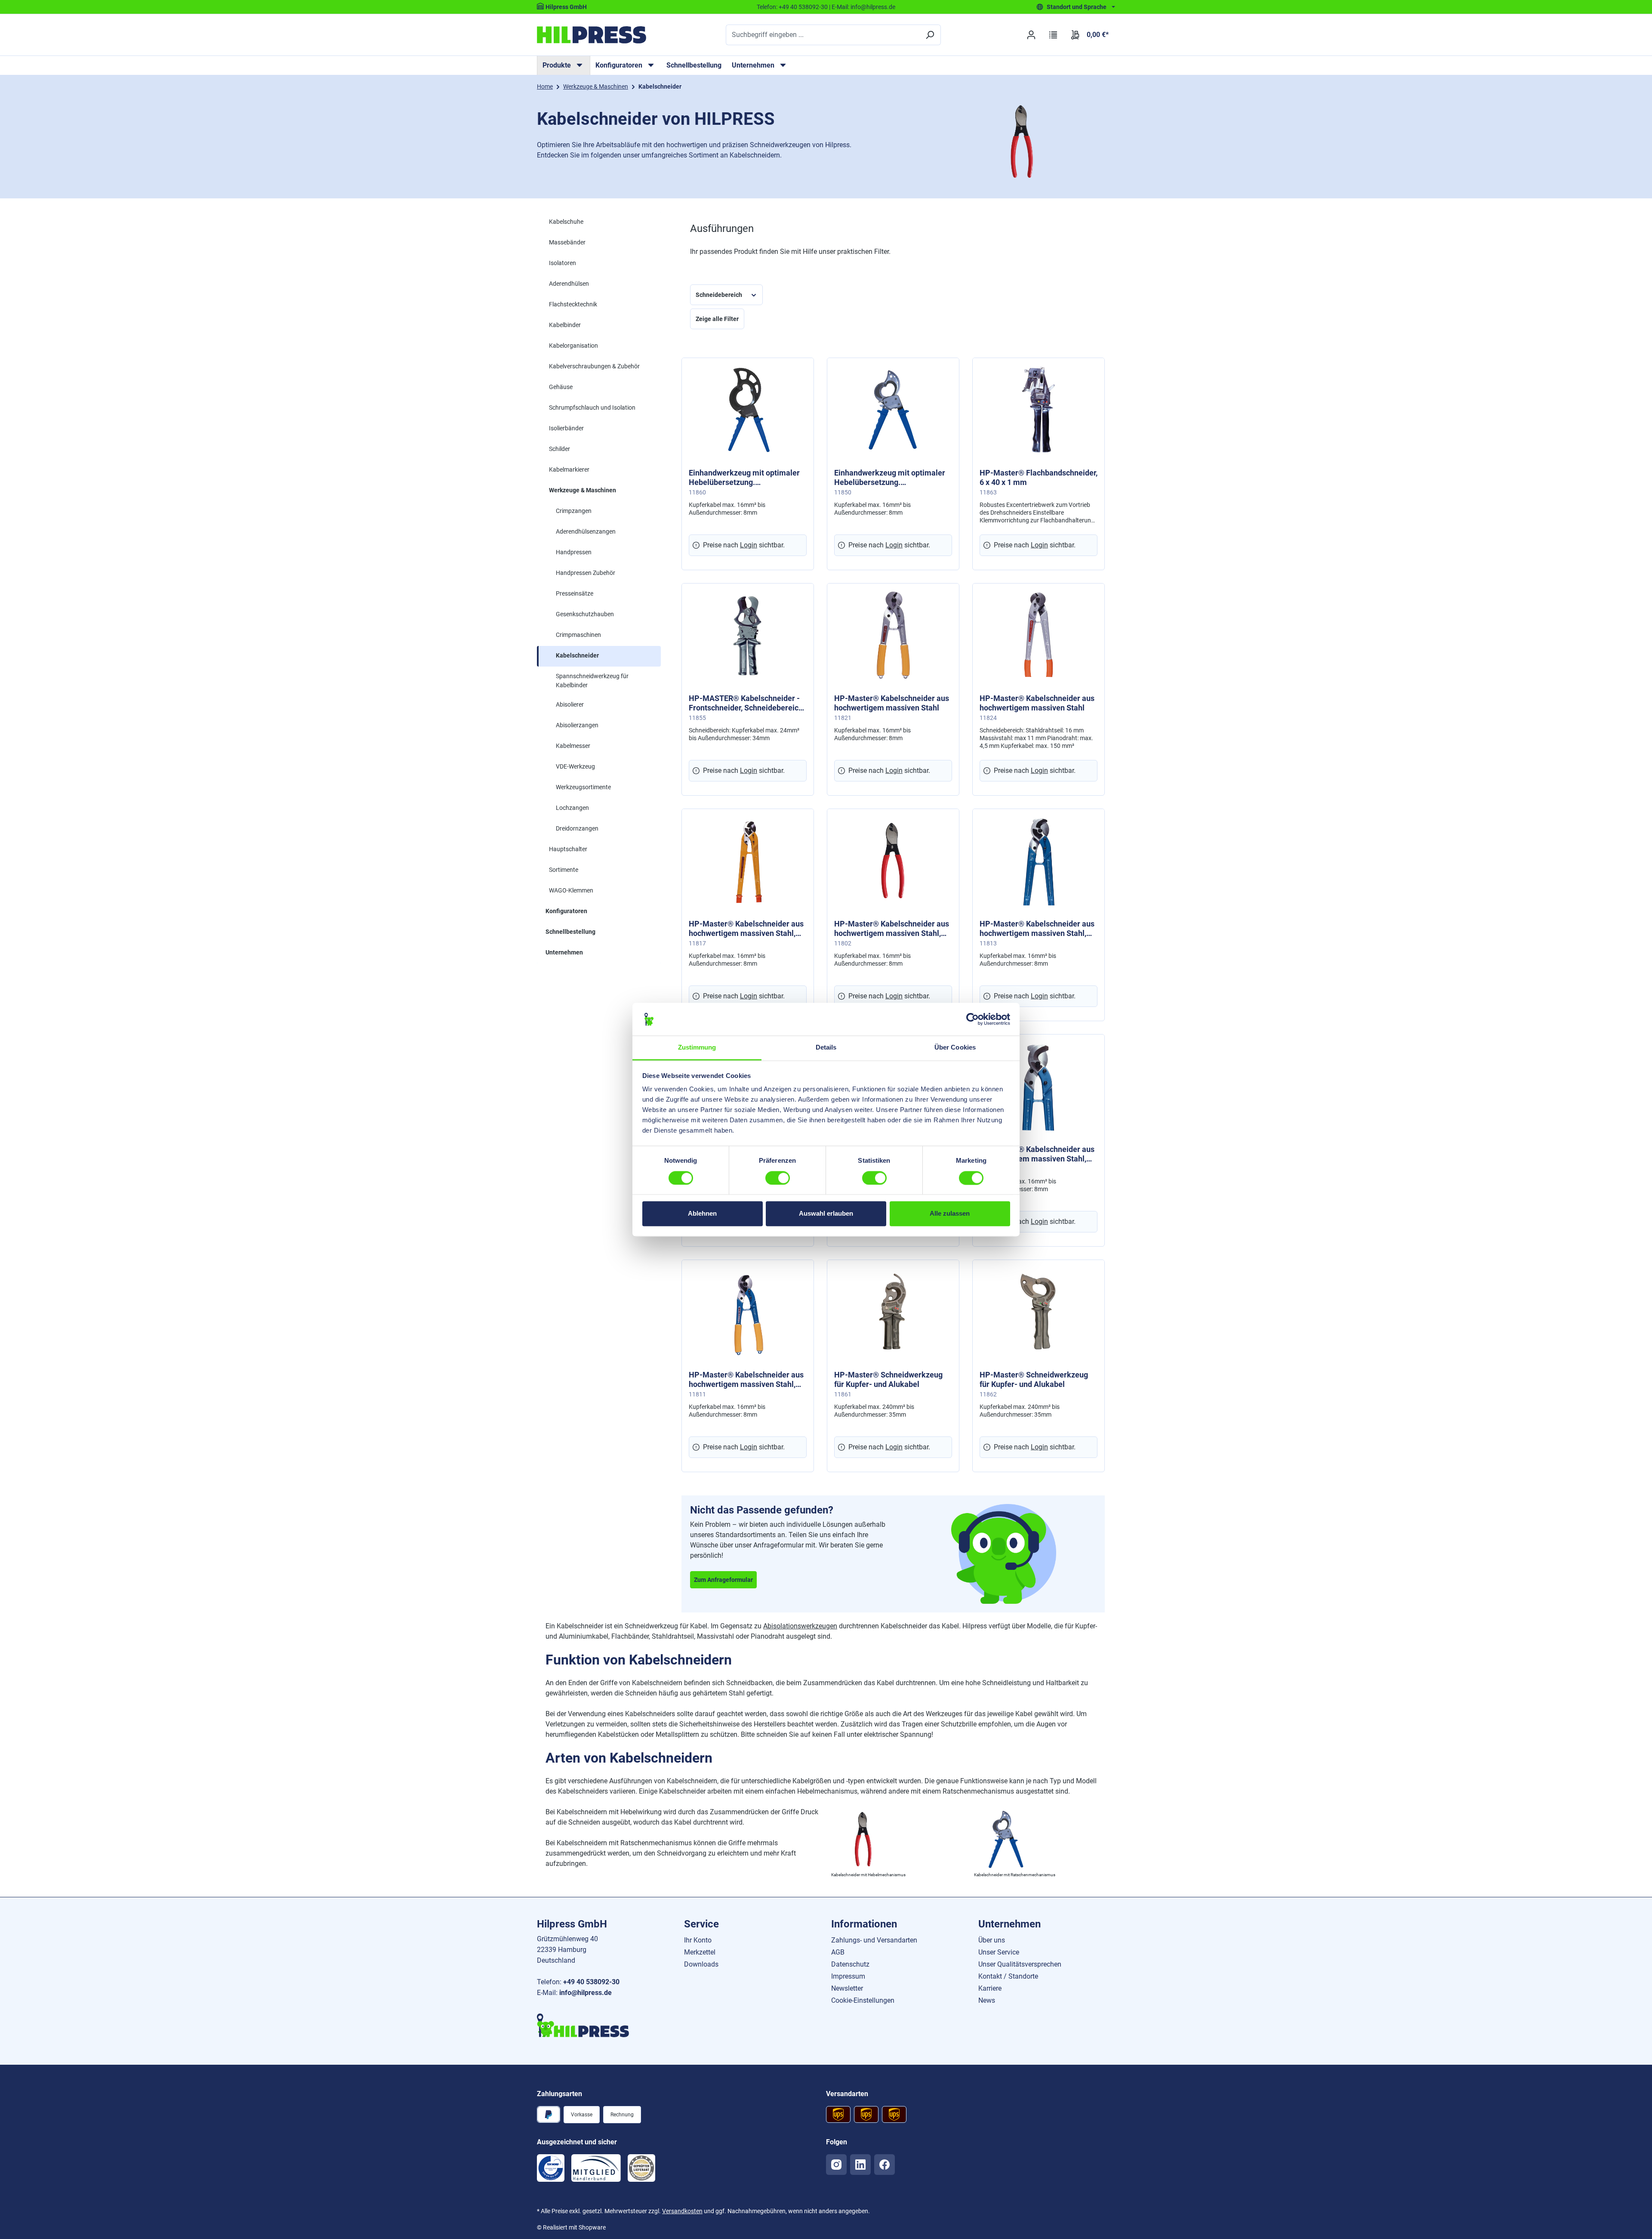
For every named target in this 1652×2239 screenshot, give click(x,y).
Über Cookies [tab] (955, 1048)
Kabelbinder (565, 325)
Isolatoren (562, 263)
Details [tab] (826, 1048)
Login (749, 545)
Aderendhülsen (569, 284)
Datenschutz (850, 1964)
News (987, 2000)
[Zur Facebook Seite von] (885, 2165)
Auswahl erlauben (826, 1214)
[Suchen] (930, 35)
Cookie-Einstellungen (863, 2000)
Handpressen (574, 552)
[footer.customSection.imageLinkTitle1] (551, 2168)
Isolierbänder (566, 428)
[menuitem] (564, 65)
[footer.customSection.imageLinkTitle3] (641, 2168)
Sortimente (564, 870)
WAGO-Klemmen (571, 890)
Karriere (990, 1988)
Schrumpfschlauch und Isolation (592, 408)
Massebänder (567, 242)
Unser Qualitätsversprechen (1020, 1964)
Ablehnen (702, 1214)
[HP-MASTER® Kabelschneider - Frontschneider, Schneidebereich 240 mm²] (748, 635)
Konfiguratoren (566, 911)
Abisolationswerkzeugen (800, 1626)
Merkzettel (700, 1952)
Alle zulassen (950, 1214)
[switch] (778, 1178)
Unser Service (999, 1952)
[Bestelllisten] (1053, 35)
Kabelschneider (577, 655)
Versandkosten (682, 2211)
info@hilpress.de (873, 7)
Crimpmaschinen (578, 635)
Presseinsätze (575, 593)
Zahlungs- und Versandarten (874, 1940)
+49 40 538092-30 (803, 7)
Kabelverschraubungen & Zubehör (594, 366)
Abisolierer (570, 704)
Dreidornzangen (577, 828)
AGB (838, 1952)
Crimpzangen (574, 511)
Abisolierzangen (577, 725)
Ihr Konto (698, 1940)
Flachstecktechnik (573, 304)
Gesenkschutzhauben (585, 614)
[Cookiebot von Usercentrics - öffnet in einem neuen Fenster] (972, 1019)
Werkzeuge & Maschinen (583, 490)
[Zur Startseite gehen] (592, 35)
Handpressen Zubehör (586, 573)
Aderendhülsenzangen (586, 531)
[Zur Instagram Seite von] (836, 2165)
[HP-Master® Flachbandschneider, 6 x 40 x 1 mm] (1039, 410)
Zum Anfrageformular (723, 1580)
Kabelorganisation (573, 346)
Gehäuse (561, 387)
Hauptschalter (568, 849)
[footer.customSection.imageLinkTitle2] (596, 2168)
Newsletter (847, 1988)
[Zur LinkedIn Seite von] (860, 2165)
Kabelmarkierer (569, 469)
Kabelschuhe (566, 222)
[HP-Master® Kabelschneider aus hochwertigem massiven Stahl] (893, 635)
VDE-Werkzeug (575, 766)
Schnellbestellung (694, 65)
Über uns (992, 1940)
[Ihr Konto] (1031, 35)
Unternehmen (564, 952)
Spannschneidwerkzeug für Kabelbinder (592, 681)
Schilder (559, 449)
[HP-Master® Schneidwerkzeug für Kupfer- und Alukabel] (893, 1312)
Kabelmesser (573, 746)
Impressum (848, 1976)
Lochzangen (572, 808)
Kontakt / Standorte (1008, 1976)
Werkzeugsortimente (583, 787)
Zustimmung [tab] (697, 1048)
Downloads (701, 1964)
